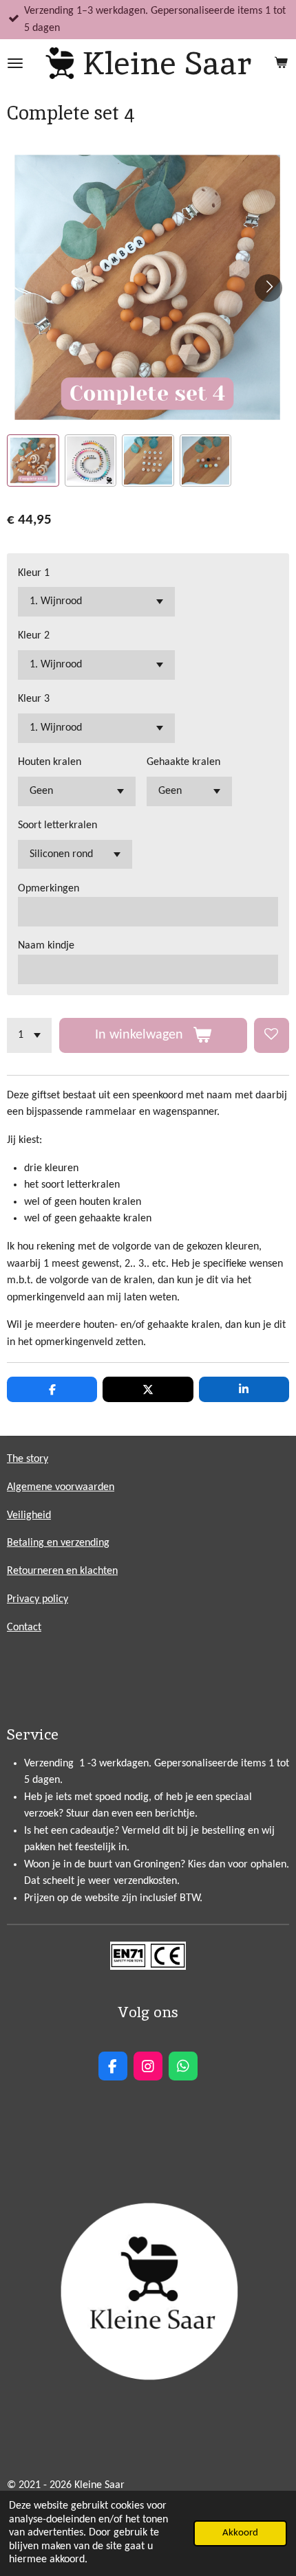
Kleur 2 (34, 636)
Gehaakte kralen (183, 762)
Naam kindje (46, 946)
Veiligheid (29, 1515)
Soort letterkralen (57, 825)
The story (28, 1459)
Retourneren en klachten (62, 1571)
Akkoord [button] (240, 2533)
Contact (24, 1628)
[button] (33, 460)
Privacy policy (38, 1599)
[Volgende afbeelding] (268, 288)
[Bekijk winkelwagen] (281, 63)
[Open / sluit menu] (15, 63)
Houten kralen (50, 762)
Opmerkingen (49, 889)
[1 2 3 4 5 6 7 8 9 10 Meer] (29, 1035)
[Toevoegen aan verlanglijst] (272, 1035)
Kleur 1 (34, 573)
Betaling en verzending (58, 1543)
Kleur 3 (34, 699)
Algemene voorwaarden (61, 1487)
